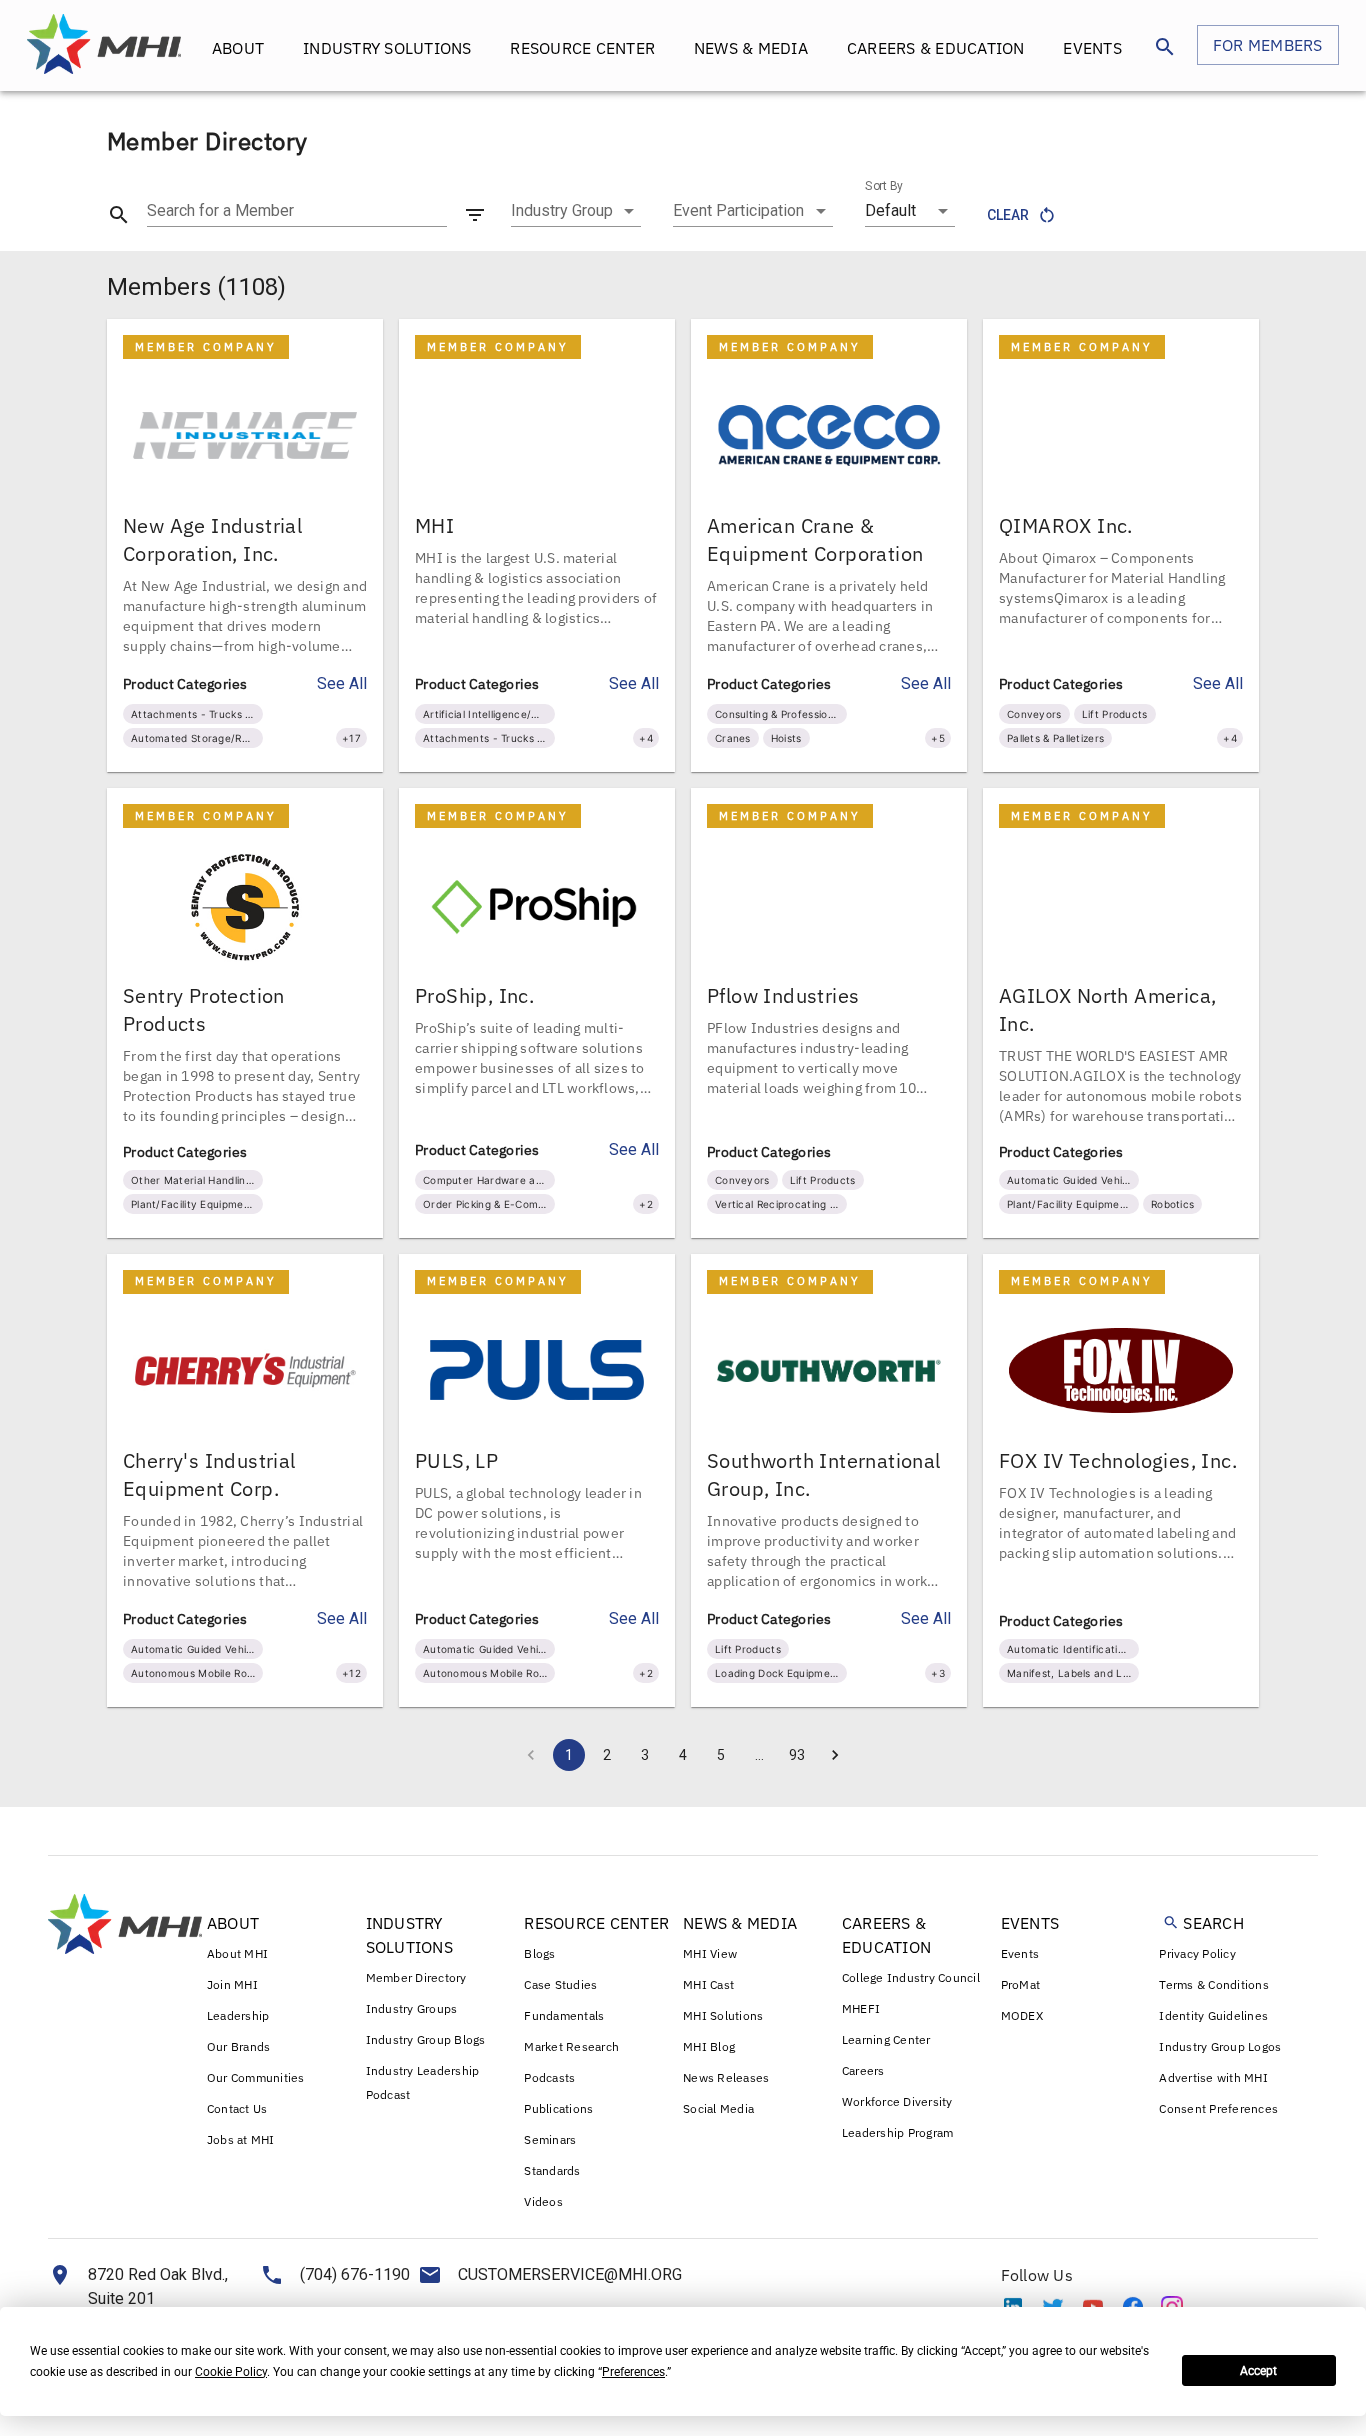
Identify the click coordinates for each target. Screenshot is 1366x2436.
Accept (1258, 2371)
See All (342, 683)
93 (797, 1755)
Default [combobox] (890, 210)
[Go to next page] (835, 1755)
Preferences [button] (633, 2372)
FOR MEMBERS (1268, 45)
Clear (1008, 215)
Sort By (884, 186)
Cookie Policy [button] (231, 2372)
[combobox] (576, 211)
